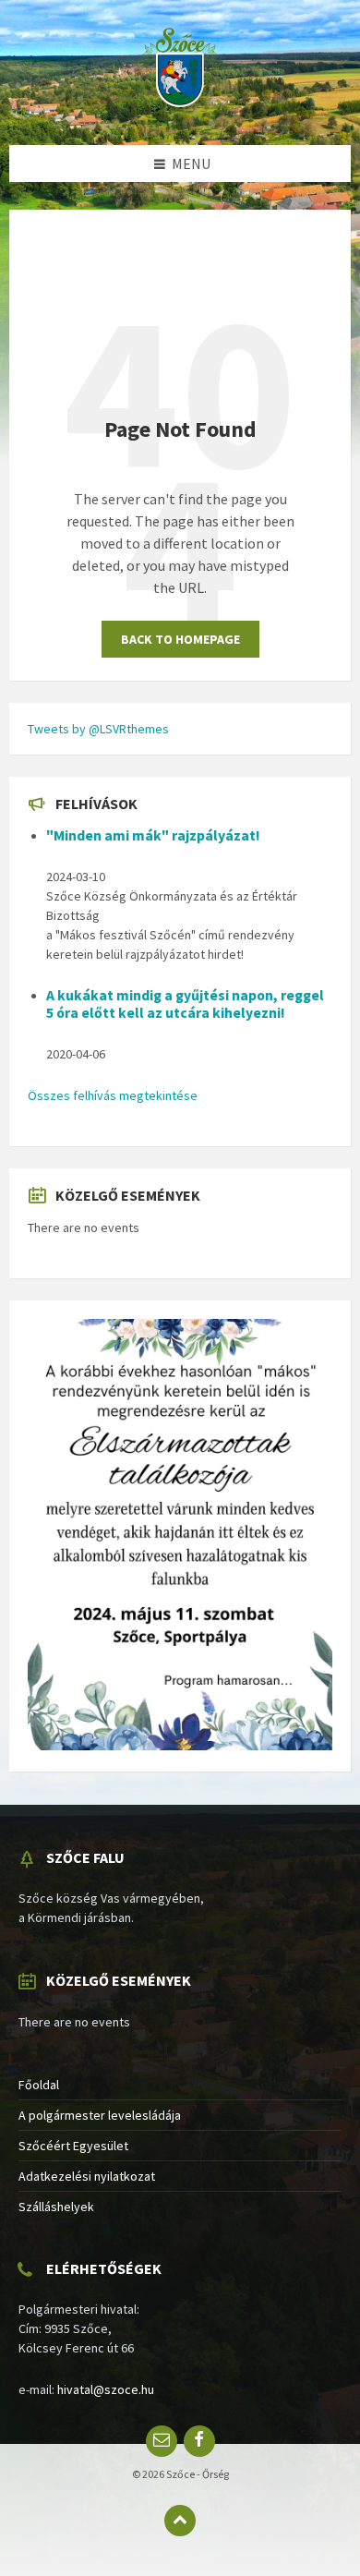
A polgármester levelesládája (100, 2115)
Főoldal (39, 2085)
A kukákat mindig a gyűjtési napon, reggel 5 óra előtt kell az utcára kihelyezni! (185, 1004)
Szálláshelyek (56, 2207)
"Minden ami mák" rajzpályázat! (153, 835)
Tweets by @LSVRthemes (98, 729)
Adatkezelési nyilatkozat (87, 2176)
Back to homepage (180, 639)
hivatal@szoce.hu (106, 2389)
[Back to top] (180, 2521)
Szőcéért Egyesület (73, 2146)
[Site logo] (180, 109)
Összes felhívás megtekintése (113, 1095)
